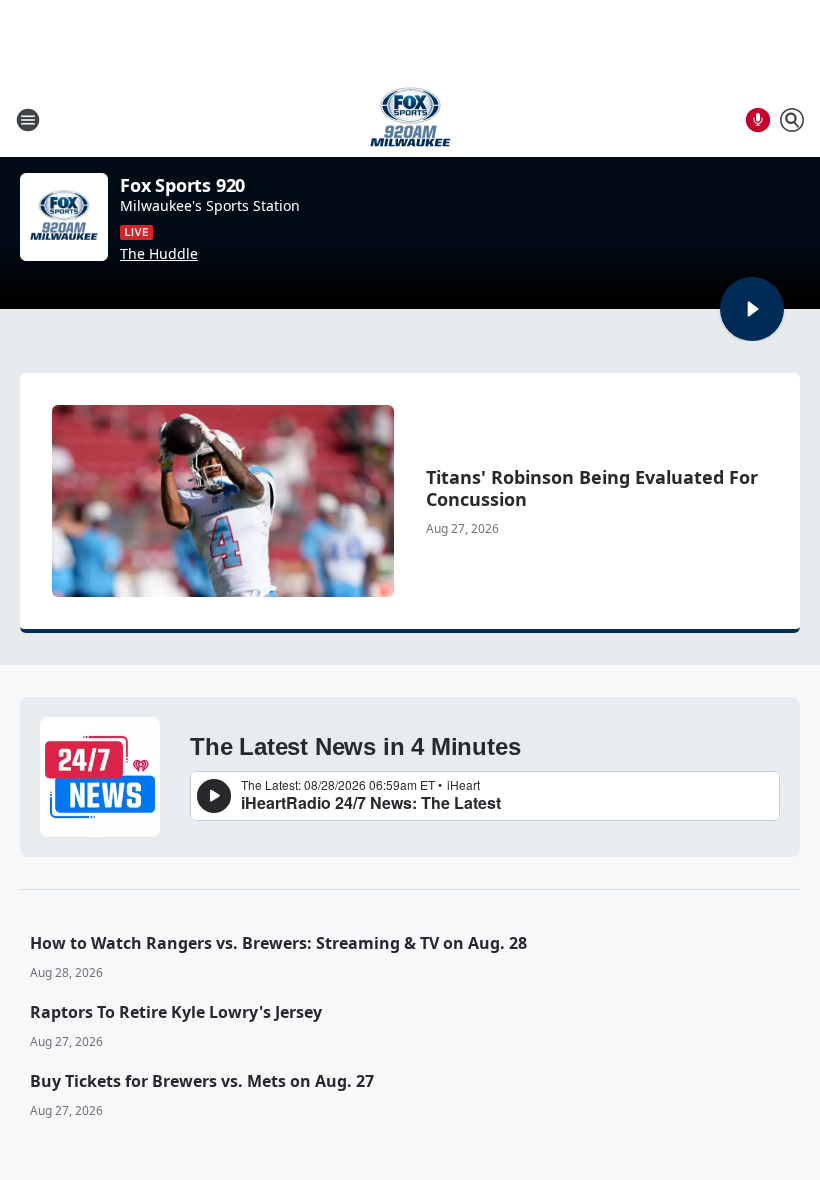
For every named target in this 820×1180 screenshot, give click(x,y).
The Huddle (159, 254)
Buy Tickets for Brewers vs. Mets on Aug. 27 (202, 1081)
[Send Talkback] (758, 120)
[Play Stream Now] (752, 309)
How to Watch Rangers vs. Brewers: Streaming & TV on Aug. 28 (278, 943)
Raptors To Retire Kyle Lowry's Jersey (176, 1012)
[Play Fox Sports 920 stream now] (64, 217)
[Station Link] (410, 119)
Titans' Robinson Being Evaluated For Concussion (592, 488)
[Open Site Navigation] (28, 120)
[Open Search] (792, 120)
